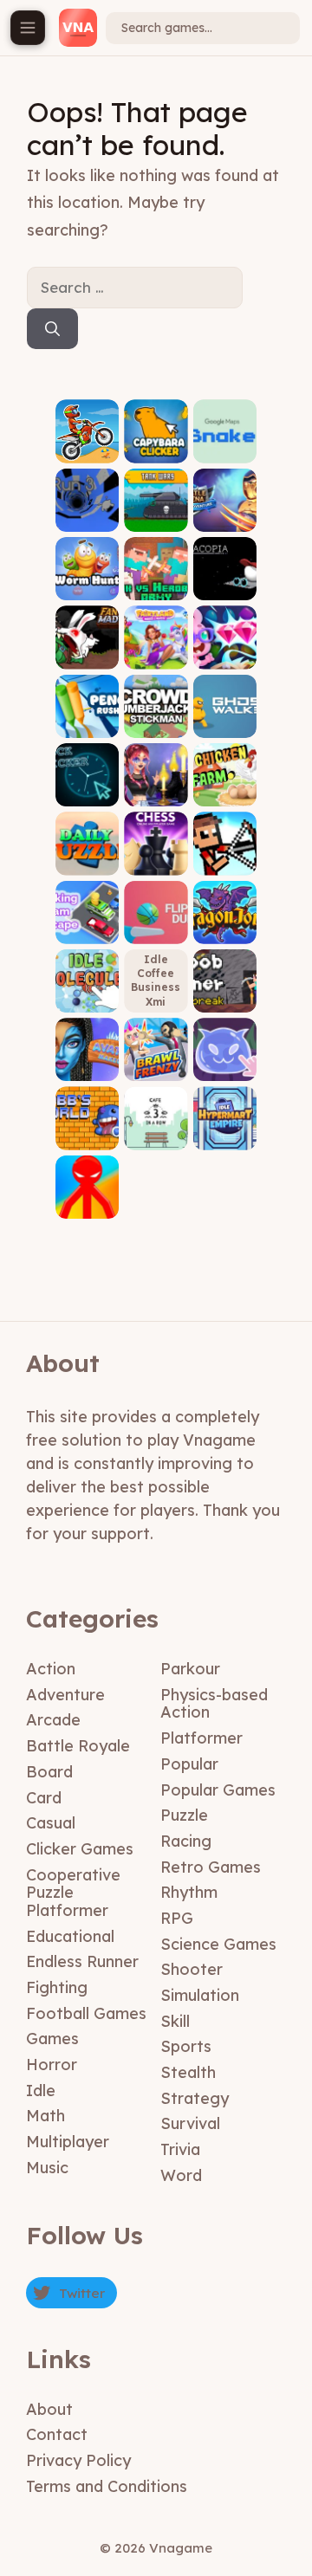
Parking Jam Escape (87, 919)
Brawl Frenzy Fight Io (156, 1056)
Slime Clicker (224, 1062)
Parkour (190, 1669)
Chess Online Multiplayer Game (156, 845)
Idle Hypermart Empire (224, 1126)
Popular (189, 1764)
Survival (190, 2123)
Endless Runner (82, 1961)
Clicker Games (80, 1849)
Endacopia (225, 582)
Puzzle (184, 1815)
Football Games (86, 2013)
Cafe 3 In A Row (156, 1131)
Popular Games (218, 1790)
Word (181, 2175)
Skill (175, 2021)
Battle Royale (78, 1746)
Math (45, 2116)
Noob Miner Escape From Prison (224, 975)
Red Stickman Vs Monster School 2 (87, 1181)
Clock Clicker (88, 788)
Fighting (57, 1987)
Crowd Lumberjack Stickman (156, 707)
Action (51, 1669)
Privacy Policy (78, 2460)
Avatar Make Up (87, 1062)
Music (47, 2168)
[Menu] (28, 28)
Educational (70, 1936)
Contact (57, 2434)
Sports (186, 2046)
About (49, 2409)
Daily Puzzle (87, 856)
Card (44, 1798)
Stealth (188, 2072)
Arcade (53, 1720)
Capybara (156, 450)
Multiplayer (68, 2142)
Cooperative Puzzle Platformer (73, 1893)
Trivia (180, 2149)
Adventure (65, 1695)
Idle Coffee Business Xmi (156, 981)
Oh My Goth (156, 788)
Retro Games (211, 1867)
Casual (51, 1823)
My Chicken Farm (225, 782)
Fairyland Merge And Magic (156, 638)
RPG (177, 1918)
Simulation (200, 1995)
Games (52, 2039)
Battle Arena (225, 512)
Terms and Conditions (107, 2486)
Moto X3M (87, 450)
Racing (186, 1841)
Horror (52, 2065)
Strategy (195, 2098)
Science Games (218, 1944)
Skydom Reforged (225, 650)
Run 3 (87, 518)
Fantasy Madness (88, 650)
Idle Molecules (87, 988)
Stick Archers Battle (224, 850)
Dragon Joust (225, 925)
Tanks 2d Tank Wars (156, 507)
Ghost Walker (224, 718)
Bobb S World (88, 1131)
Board (49, 1772)
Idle (41, 2091)
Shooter (192, 1969)
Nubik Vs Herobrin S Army (156, 576)
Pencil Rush (87, 718)
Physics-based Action (214, 1704)
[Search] (52, 329)
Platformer (201, 1738)
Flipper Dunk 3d (156, 925)
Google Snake (224, 444)
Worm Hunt (87, 582)
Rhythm (189, 1892)
